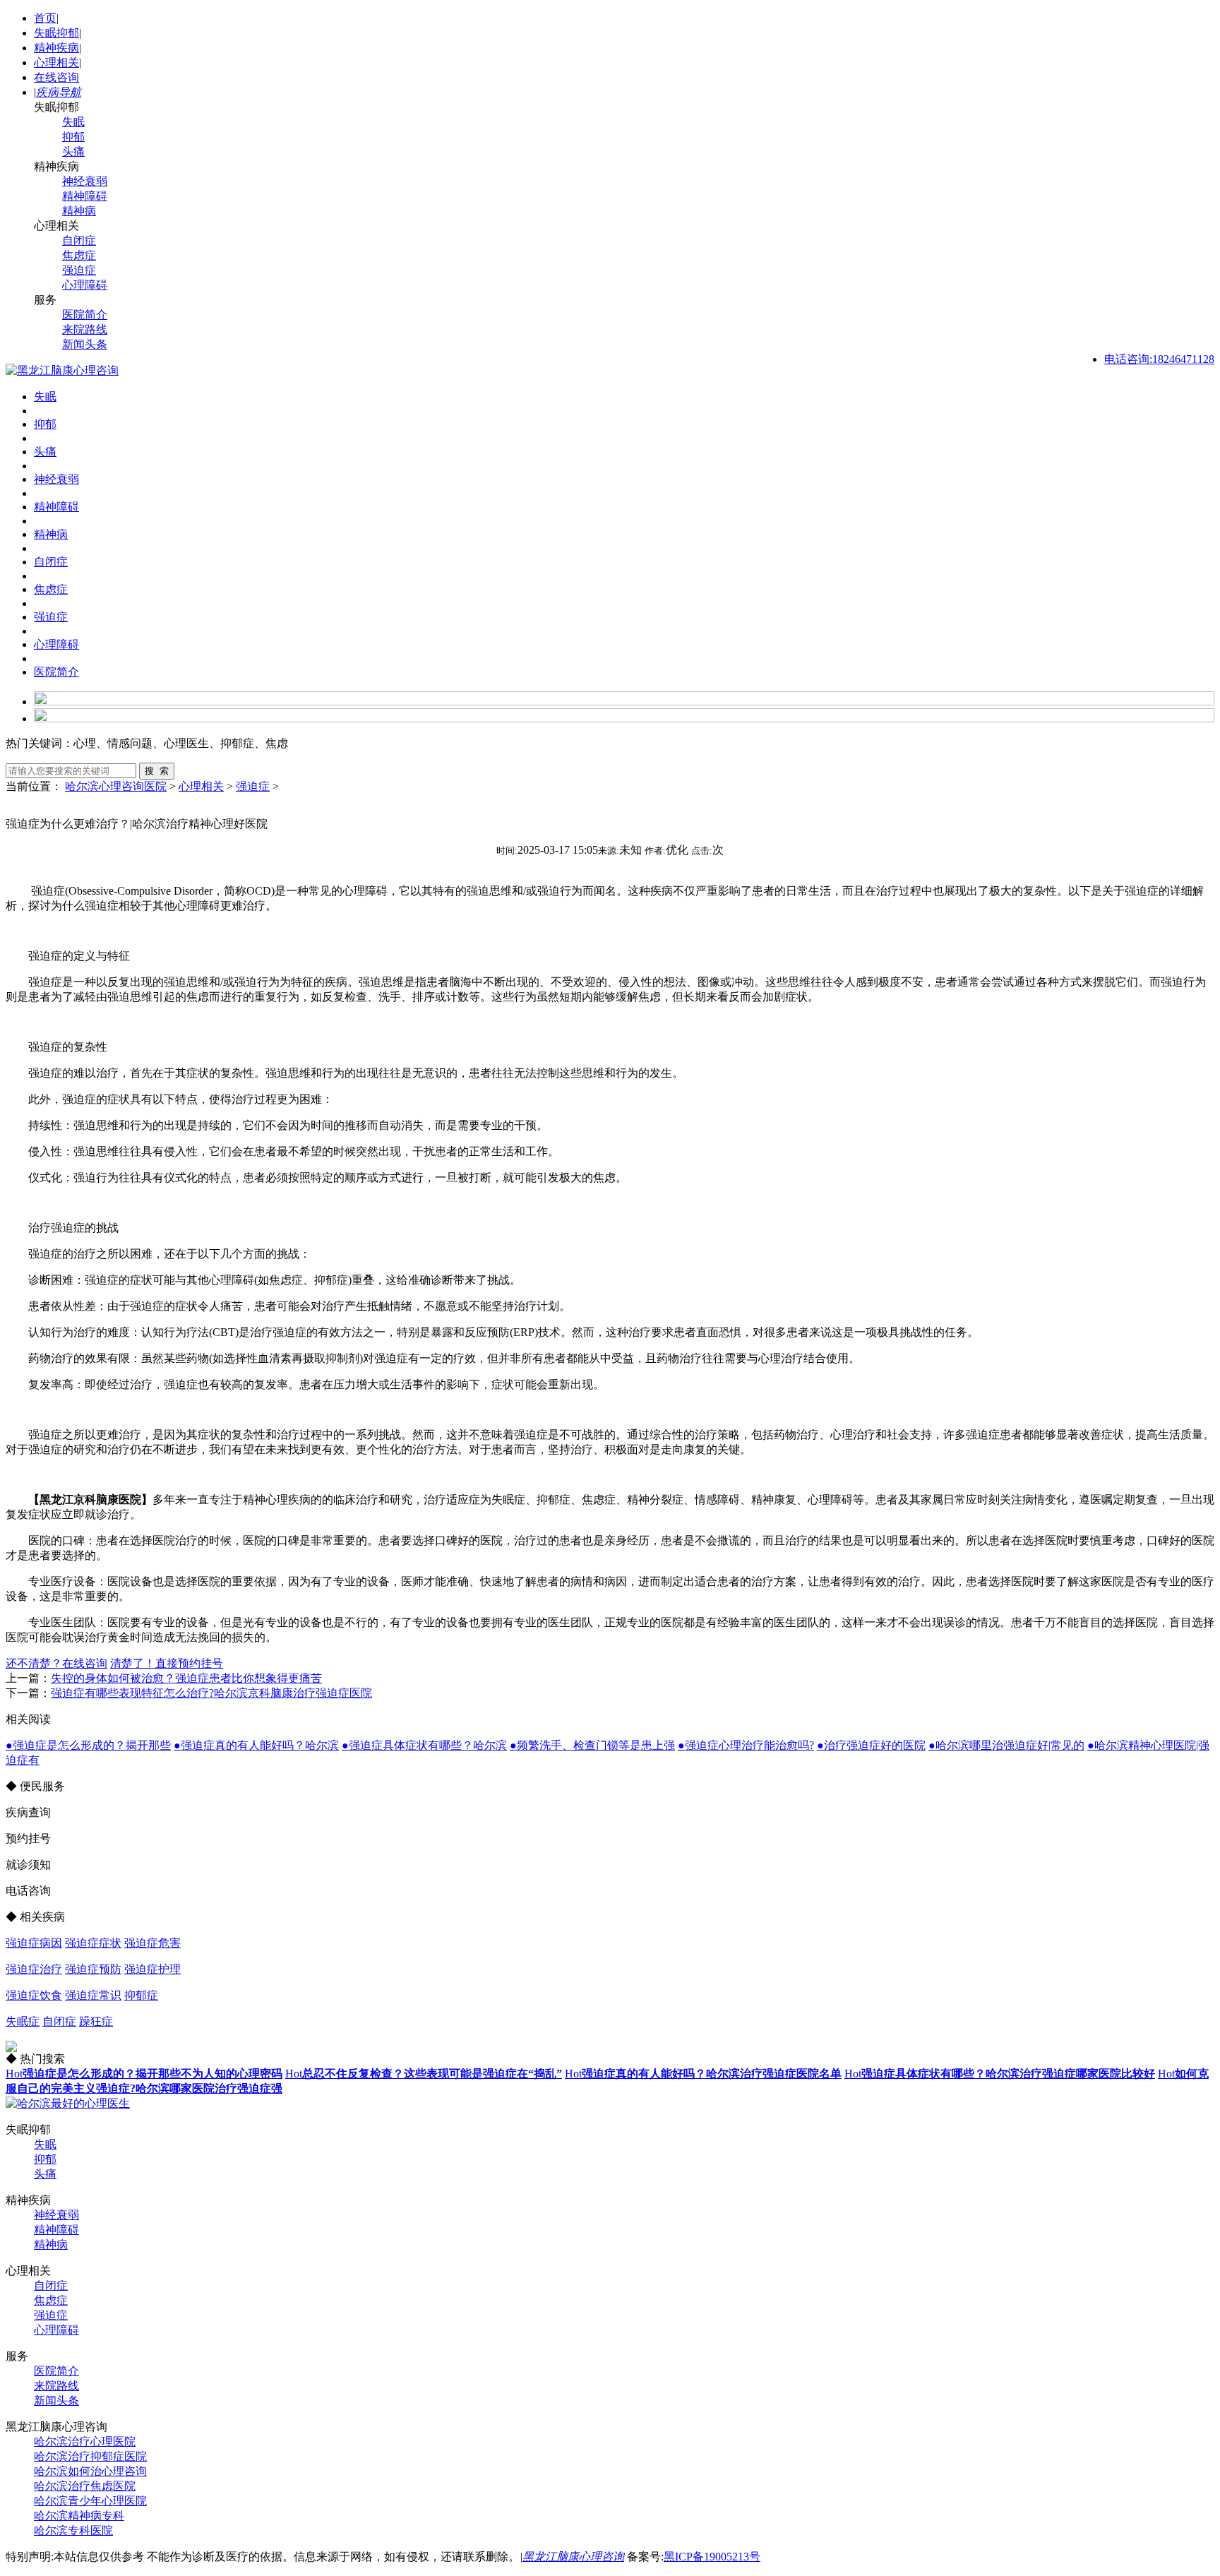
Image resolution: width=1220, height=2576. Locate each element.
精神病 (79, 211)
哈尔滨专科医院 (73, 2530)
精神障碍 (85, 196)
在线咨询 (56, 77)
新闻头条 (85, 344)
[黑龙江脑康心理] (62, 370)
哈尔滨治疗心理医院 (85, 2441)
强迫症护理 (152, 1969)
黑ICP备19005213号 (712, 2557)
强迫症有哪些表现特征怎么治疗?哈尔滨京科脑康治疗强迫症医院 (211, 1693)
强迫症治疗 (34, 1969)
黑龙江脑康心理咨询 (573, 2557)
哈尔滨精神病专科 (79, 2516)
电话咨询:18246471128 (1159, 359)
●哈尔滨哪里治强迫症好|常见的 (1006, 1745)
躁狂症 (96, 2021)
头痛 (73, 151)
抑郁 (73, 137)
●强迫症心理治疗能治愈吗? (746, 1745)
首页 (45, 18)
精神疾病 (56, 48)
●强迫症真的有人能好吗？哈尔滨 (256, 1745)
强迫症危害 (152, 1943)
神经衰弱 (85, 181)
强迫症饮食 (34, 1995)
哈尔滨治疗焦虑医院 (85, 2486)
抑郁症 (141, 1995)
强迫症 (79, 270)
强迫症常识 (93, 1995)
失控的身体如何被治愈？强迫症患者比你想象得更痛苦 (186, 1678)
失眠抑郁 (56, 33)
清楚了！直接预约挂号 (167, 1663)
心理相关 (56, 62)
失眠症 (23, 2021)
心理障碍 (85, 285)
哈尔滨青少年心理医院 (90, 2501)
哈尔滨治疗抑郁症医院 (90, 2456)
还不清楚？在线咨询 (56, 1663)
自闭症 (79, 240)
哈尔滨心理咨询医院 (116, 786)
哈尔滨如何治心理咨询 (90, 2471)
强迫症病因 (34, 1943)
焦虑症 (79, 255)
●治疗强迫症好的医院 (871, 1745)
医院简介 (85, 315)
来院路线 (85, 329)
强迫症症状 (93, 1943)
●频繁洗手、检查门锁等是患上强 (592, 1745)
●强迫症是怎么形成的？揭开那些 (88, 1745)
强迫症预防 (93, 1969)
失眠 (73, 122)
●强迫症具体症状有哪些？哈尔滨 (424, 1745)
